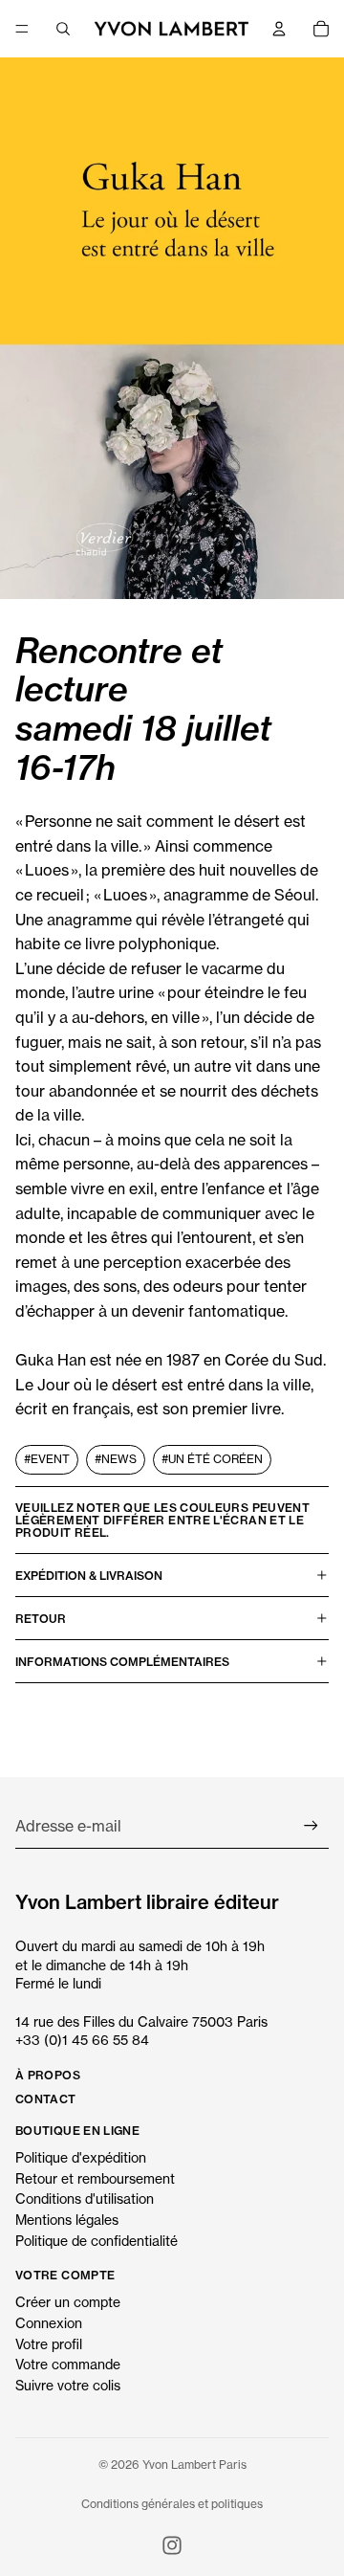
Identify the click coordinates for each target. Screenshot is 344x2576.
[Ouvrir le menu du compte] (279, 29)
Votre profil (49, 2344)
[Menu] (22, 29)
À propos (48, 2075)
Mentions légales (67, 2220)
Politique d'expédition (81, 2157)
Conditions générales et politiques (172, 2504)
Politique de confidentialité (97, 2241)
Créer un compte (68, 2302)
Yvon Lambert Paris (194, 2465)
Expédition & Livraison (89, 1576)
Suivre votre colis (68, 2385)
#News (116, 1459)
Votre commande (68, 2364)
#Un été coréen (212, 1459)
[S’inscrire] (311, 1826)
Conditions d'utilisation (85, 2198)
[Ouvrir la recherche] (63, 29)
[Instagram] (172, 2545)
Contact (46, 2099)
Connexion (49, 2323)
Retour (41, 1619)
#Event (47, 1459)
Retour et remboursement (95, 2178)
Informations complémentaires (122, 1662)
